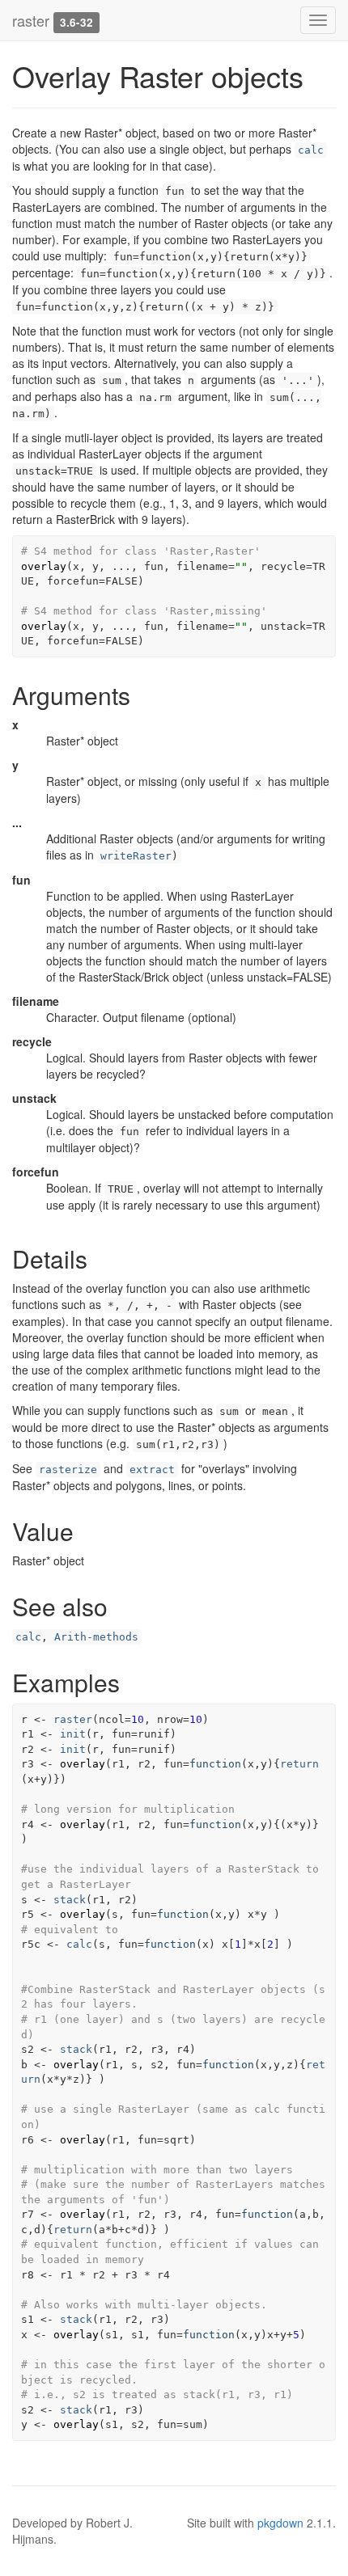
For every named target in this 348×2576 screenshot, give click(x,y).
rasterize (68, 1470)
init (73, 1734)
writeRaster (136, 856)
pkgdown (280, 2523)
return (299, 1764)
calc (311, 150)
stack (70, 1900)
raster (31, 20)
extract (152, 1470)
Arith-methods (96, 1637)
